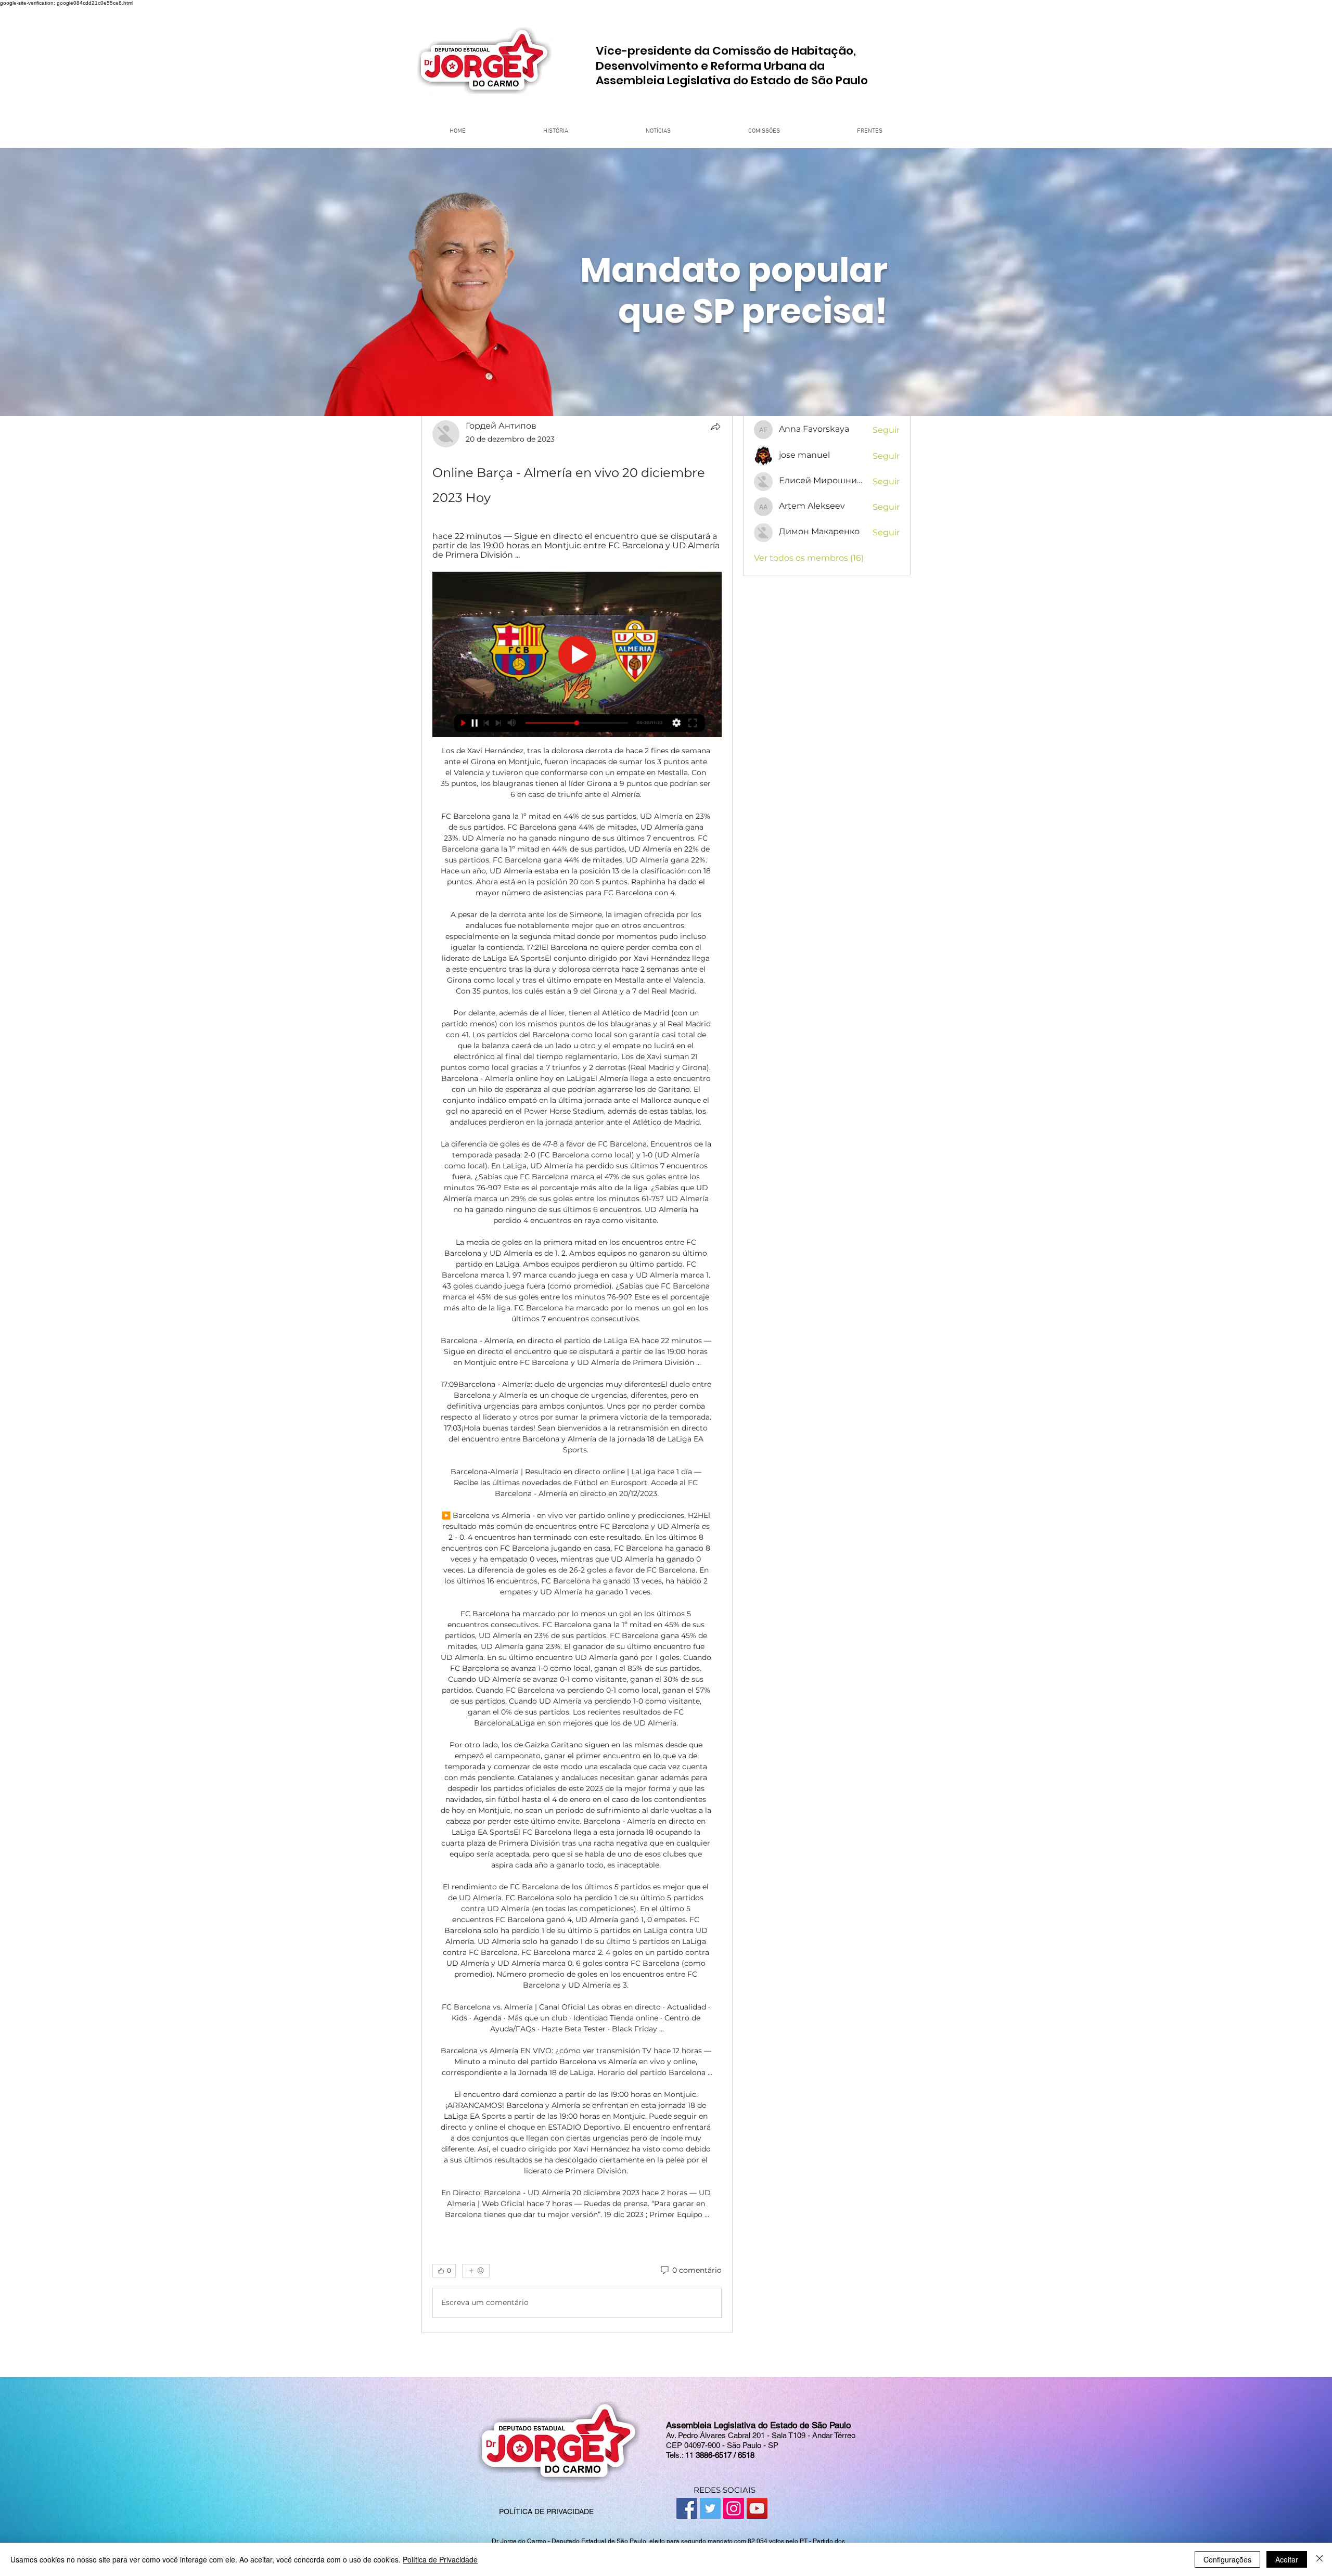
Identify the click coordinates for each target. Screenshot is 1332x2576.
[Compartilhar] (715, 427)
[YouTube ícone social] (757, 2508)
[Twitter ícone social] (710, 2508)
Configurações (1227, 2559)
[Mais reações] (476, 2271)
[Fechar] (1320, 2559)
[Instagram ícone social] (734, 2508)
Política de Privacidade (440, 2559)
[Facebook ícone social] (687, 2508)
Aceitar (1287, 2559)
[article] (577, 1371)
